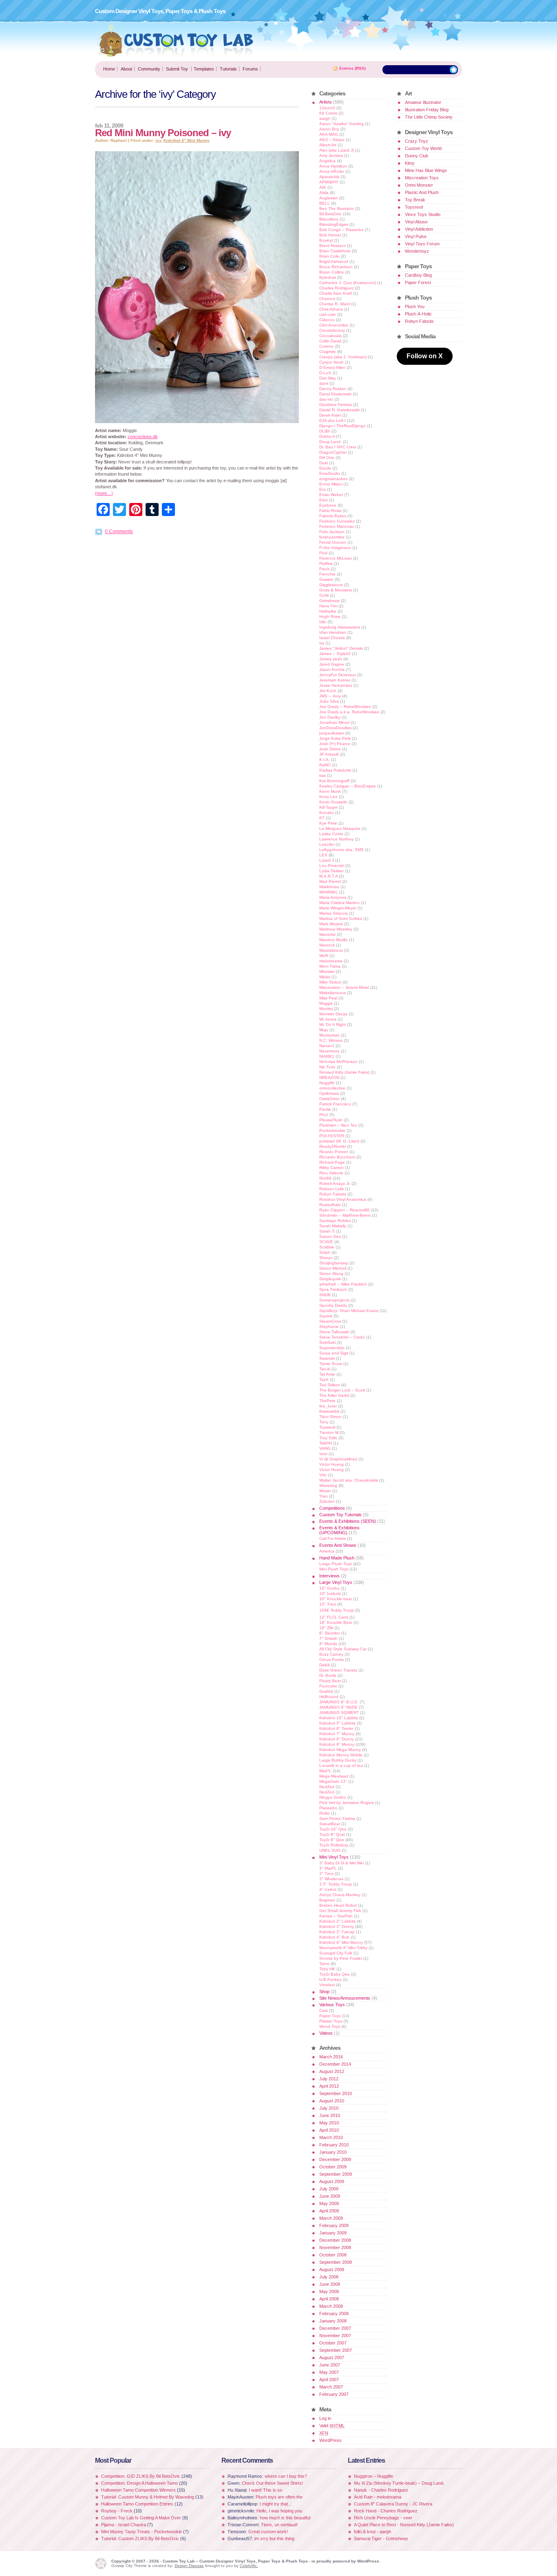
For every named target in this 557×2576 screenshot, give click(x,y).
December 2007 (335, 2328)
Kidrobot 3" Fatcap (337, 1932)
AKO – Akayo (332, 140)
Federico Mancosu (337, 526)
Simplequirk (330, 1279)
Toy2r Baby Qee (335, 1974)
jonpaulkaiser (332, 733)
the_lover (328, 1406)
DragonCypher (333, 452)
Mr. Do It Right (333, 1024)
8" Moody (328, 1644)
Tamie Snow (331, 1364)
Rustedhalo (330, 1205)
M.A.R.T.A (328, 876)
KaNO (325, 765)
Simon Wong (331, 1274)
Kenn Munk (330, 791)
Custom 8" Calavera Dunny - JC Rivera (393, 2504)
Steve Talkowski (334, 1332)
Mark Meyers (331, 924)
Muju (324, 1030)
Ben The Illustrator (337, 208)
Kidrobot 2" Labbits (337, 1921)
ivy (158, 140)
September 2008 (336, 2262)
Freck (324, 569)
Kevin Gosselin (333, 802)
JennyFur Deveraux (338, 675)
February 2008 (334, 2314)
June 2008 (330, 2284)
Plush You (415, 307)
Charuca (327, 299)
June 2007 (330, 2365)
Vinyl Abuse (416, 222)
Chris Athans (331, 309)
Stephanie (329, 1327)
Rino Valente (331, 1173)
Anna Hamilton (333, 166)
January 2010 (333, 2152)
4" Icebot (328, 1889)
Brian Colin (329, 256)
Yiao (324, 1496)
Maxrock (327, 945)
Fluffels (326, 563)
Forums (250, 69)
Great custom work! (268, 2532)
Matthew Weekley (336, 929)
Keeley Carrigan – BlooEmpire (348, 786)
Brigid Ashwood (334, 261)
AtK (323, 187)
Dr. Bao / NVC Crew (338, 447)
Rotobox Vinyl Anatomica (343, 1199)
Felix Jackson (332, 532)
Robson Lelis (332, 1189)
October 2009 (333, 2167)
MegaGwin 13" (333, 1781)
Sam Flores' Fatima (337, 1818)
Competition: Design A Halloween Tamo (139, 2483)
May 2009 (329, 2203)
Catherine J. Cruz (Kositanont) (348, 283)
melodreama (331, 961)
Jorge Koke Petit (335, 738)
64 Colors (328, 113)
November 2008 (335, 2247)
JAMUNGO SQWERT (339, 1713)
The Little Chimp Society (429, 117)
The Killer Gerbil (334, 1395)
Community (149, 69)
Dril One (327, 458)
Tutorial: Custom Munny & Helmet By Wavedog (148, 2497)
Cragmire (328, 352)
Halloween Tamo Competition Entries (137, 2504)
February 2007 (334, 2394)
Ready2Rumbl (333, 1146)
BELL (325, 203)
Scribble (327, 1247)
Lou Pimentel (332, 866)
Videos (326, 2033)
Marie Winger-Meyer (338, 908)
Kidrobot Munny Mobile (341, 1755)
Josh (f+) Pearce (335, 744)
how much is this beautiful (285, 2518)
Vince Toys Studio (423, 214)
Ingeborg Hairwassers (340, 627)
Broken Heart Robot (338, 1905)
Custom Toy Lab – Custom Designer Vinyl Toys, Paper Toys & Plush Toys (176, 40)
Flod (323, 553)
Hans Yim (328, 606)
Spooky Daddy (333, 1305)
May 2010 (329, 2123)
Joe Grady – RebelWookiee (345, 707)
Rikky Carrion (332, 1168)
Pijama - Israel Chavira (124, 2525)
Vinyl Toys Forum (422, 244)
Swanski (327, 1358)
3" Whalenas (331, 1879)
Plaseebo (328, 1808)
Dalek (325, 1665)
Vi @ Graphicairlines (338, 1459)
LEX (323, 855)
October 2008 (333, 2255)
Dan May (328, 378)
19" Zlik (326, 1628)
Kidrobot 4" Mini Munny (187, 140)
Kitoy (410, 163)
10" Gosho (329, 1588)
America (327, 1551)
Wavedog (328, 1485)
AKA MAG (329, 134)
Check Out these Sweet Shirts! (272, 2483)
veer (323, 1454)
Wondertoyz (417, 251)
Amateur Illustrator (423, 102)
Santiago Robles (335, 1221)
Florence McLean (336, 558)
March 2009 (331, 2218)
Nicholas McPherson (338, 1062)
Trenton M (329, 1432)
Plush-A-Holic (418, 314)
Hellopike (328, 611)
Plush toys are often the (279, 2497)
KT (322, 818)
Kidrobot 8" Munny (337, 1744)
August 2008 (332, 2269)
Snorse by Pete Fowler (341, 1958)
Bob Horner (330, 235)
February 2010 (334, 2145)
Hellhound (329, 1697)
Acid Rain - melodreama (378, 2497)
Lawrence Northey (336, 839)
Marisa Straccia (334, 913)
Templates (204, 69)
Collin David (330, 341)
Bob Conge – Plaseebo (341, 230)
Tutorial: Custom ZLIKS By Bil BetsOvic (140, 2539)
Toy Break (415, 200)
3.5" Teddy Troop (336, 1884)
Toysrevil (327, 1427)
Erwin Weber (331, 495)
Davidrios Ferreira (336, 405)
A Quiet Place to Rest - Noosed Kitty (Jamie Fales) (404, 2525)
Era (323, 489)
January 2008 (333, 2321)
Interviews (329, 1576)
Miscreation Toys (422, 178)
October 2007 (333, 2343)
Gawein (326, 579)
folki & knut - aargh (372, 2532)
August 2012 (332, 2071)
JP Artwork (329, 754)
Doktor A (327, 436)
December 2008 (335, 2240)
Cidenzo (327, 320)
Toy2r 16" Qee (333, 1829)
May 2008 (329, 2291)
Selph (325, 1252)
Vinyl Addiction (419, 229)
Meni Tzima (330, 966)
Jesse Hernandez (336, 685)
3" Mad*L (328, 1868)
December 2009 (335, 2159)
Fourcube (328, 1686)
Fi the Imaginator (335, 548)
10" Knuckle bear (336, 1599)
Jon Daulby (330, 717)
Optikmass (329, 1093)
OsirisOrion (329, 1099)
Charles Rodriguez (337, 288)
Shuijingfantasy (334, 1263)
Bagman (327, 1900)
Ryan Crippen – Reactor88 (344, 1210)
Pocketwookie (332, 1130)
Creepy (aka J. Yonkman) (343, 357)
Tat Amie (327, 1374)
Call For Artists (333, 1538)
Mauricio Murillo (334, 940)
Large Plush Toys (336, 1564)
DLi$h (325, 431)
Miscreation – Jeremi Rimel (344, 987)
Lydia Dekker (332, 871)
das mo (326, 399)
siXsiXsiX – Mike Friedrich (343, 1284)
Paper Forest (418, 282)
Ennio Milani (331, 484)
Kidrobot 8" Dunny (337, 1739)
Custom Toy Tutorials (340, 1515)
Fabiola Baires (333, 516)
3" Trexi (326, 1874)
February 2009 (334, 2225)
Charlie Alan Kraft (336, 293)
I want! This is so (265, 2490)
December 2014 (335, 2064)
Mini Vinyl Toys (334, 1857)
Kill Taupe (328, 807)
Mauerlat (327, 934)
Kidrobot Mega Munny (340, 1750)
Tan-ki (325, 1369)
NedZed (327, 1787)
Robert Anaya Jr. (335, 1183)
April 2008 (329, 2299)
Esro (324, 500)
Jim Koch (328, 691)
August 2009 (332, 2181)
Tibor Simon (330, 1417)
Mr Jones (328, 1019)
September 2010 (336, 2093)
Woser (325, 1491)
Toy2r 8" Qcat (332, 1834)
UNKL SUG (330, 1850)
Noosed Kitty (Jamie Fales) (344, 1072)
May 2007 (329, 2372)
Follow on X (425, 356)
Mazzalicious (331, 950)
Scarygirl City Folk (336, 1953)
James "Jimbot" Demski (341, 648)
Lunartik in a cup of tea (341, 1765)
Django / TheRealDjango (343, 426)
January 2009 (333, 2233)
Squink (326, 1316)
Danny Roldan (333, 389)
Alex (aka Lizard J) (337, 150)
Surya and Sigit (334, 1353)
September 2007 (336, 2350)
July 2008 (329, 2277)
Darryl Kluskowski (335, 394)
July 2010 (329, 2108)
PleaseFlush (331, 1120)
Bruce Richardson (336, 267)
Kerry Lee (328, 797)
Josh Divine (330, 749)
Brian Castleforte (335, 251)
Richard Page (332, 1162)
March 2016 (331, 2057)
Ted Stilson (330, 1385)
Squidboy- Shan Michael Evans (349, 1311)
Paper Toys (330, 2016)
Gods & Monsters (336, 590)
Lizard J (327, 860)
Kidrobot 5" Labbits (337, 1723)
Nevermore (329, 1051)
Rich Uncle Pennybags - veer (383, 2518)
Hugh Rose (330, 616)
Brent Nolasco (333, 246)
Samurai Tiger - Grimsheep (381, 2539)
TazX (324, 1380)
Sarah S (327, 1231)
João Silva (329, 701)
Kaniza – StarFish (336, 1916)
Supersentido (332, 1348)
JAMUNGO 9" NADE (338, 1707)
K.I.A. (325, 760)
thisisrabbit (329, 1411)
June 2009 (330, 2196)
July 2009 (329, 2189)
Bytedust (328, 277)
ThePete (327, 1401)
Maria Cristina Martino (339, 903)
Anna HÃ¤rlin (332, 171)
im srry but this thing (274, 2539)
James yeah (331, 659)
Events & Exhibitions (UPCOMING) (339, 1530)
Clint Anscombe (334, 325)
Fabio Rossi (330, 511)
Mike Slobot (330, 982)
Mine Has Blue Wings (426, 170)
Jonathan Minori (334, 722)
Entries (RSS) (353, 68)
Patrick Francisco (335, 1104)
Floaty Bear (330, 1681)
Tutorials (228, 69)
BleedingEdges (334, 224)
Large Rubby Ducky (338, 1760)
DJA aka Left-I (333, 420)
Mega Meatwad (334, 1776)
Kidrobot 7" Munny (337, 1734)
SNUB (325, 1295)
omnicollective (332, 1088)
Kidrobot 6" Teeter (336, 1728)
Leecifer (327, 844)
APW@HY (329, 182)
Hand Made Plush (337, 1558)
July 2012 (329, 2079)
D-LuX (325, 373)
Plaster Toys (331, 2021)
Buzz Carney (331, 1654)
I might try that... (276, 2504)
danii (324, 383)
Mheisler (327, 972)
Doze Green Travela (338, 1670)
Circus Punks (332, 1660)
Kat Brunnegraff (334, 781)
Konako (327, 813)
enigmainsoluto (334, 479)
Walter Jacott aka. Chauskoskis (349, 1480)
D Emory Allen (332, 367)
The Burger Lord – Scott (342, 1390)
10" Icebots (330, 1593)
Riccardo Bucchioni (337, 1157)
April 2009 (329, 2211)
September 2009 (336, 2174)
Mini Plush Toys (334, 1569)
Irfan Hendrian (333, 632)
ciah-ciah (328, 314)
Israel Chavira (332, 638)
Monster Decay (333, 1014)
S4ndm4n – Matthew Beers (345, 1215)
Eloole (325, 468)
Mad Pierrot (330, 881)
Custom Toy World (423, 148)
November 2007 (335, 2336)
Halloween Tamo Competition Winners (138, 2490)
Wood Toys (330, 2026)
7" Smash (328, 1638)
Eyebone (328, 505)
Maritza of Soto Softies (341, 919)
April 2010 (329, 2130)
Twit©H (326, 1443)
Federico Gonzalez (337, 521)
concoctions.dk (143, 437)
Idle (323, 622)
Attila (324, 193)
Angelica (327, 161)
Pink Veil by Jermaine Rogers (347, 1803)
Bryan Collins (332, 272)
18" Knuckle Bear (336, 1622)
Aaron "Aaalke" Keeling (341, 124)
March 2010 (331, 2137)
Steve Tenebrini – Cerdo (342, 1337)
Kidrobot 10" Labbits (339, 1718)
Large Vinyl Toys (336, 1582)
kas (323, 775)
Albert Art (328, 145)
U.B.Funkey (330, 1979)
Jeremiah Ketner (335, 680)
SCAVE (326, 1242)
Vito (323, 1475)
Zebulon (327, 1501)
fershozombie (332, 537)
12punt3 (327, 108)
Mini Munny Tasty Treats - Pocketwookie (141, 2532)
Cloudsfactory (332, 330)
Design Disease (189, 2566)
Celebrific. (249, 2566)
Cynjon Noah (332, 362)
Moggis (326, 1003)
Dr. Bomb (328, 1675)
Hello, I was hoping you (279, 2511)
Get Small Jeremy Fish (340, 1911)
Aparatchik (329, 177)
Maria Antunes (333, 897)
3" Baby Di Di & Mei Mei (341, 1863)
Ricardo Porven (334, 1152)
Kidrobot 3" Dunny (337, 1926)
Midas (325, 977)
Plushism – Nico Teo (338, 1125)
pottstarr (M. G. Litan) (339, 1141)
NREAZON (329, 1077)
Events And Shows (338, 1545)
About (126, 69)
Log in (325, 2418)
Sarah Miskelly (333, 1226)
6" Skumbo (330, 1633)
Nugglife (327, 1083)
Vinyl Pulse (416, 236)
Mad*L (325, 1771)
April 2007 (329, 2380)
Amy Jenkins (331, 155)
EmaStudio (330, 473)
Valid (332, 2426)
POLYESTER (332, 1136)
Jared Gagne (332, 664)
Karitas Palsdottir (335, 770)
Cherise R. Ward (335, 304)
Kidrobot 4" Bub (334, 1937)
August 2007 (332, 2358)
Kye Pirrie (328, 823)
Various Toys (332, 2005)
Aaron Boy (329, 129)
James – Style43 (335, 654)
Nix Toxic (327, 1067)
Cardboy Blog (418, 275)
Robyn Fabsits (333, 1194)
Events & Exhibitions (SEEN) (348, 1521)
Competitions (332, 1508)
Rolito (325, 1813)
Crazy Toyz (417, 141)
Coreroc (327, 346)
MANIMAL (329, 892)
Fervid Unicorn (333, 542)
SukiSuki (327, 1342)
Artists (326, 102)
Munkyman (329, 1035)
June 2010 (330, 2115)
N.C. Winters (331, 1040)
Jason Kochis (332, 669)
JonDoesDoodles (335, 728)
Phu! (324, 1115)
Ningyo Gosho (333, 1797)
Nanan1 (327, 1046)
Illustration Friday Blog (427, 110)
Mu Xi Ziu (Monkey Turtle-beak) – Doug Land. (399, 2483)
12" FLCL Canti (334, 1617)
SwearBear (330, 1824)
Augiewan (329, 198)
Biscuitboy (329, 219)
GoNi (324, 595)
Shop (324, 1992)
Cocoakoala (330, 336)
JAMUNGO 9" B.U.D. (339, 1702)
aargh (325, 118)
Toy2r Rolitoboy (334, 1845)
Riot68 (325, 1178)
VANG (325, 1448)
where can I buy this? (286, 2476)
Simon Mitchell (333, 1268)
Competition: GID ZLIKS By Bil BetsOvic (141, 2476)
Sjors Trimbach (333, 1289)
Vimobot (327, 1985)
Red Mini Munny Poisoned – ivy (163, 133)
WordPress (330, 2440)
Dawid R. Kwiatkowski (339, 410)
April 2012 (329, 2086)
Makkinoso (329, 887)
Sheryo (326, 1258)
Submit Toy (177, 69)
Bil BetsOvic (330, 214)
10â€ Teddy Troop (337, 1610)
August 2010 (332, 2101)
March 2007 (331, 2387)
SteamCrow (330, 1321)
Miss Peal (328, 998)
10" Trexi (328, 1604)
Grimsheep (329, 601)
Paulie (325, 1109)
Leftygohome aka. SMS (341, 850)
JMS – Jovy (330, 696)
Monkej (326, 1009)
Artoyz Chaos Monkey (340, 1895)
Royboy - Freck (117, 2511)
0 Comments (119, 532)
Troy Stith (328, 1438)
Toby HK (327, 1969)
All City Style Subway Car (343, 1649)
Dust (324, 463)
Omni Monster (419, 185)
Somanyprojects (334, 1300)
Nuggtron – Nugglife (374, 2476)
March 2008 (331, 2306)
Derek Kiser (330, 415)
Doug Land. (330, 442)
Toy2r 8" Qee (332, 1840)
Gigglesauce (331, 585)
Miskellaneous (333, 993)
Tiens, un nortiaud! (279, 2525)
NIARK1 (327, 1056)
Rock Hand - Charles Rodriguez (386, 2511)
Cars (324, 2010)
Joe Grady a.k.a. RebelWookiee (349, 712)
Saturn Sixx (330, 1236)
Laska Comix (331, 834)
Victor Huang (332, 1464)
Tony (324, 1422)
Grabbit (326, 1691)
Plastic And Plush (422, 192)
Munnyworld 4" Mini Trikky (343, 1948)
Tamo (324, 1964)
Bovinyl (326, 240)
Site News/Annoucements (345, 1998)
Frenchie (327, 574)
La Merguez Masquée (340, 828)
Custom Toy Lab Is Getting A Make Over (141, 2518)
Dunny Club (417, 156)
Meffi (324, 956)
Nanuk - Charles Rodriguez (381, 2490)
